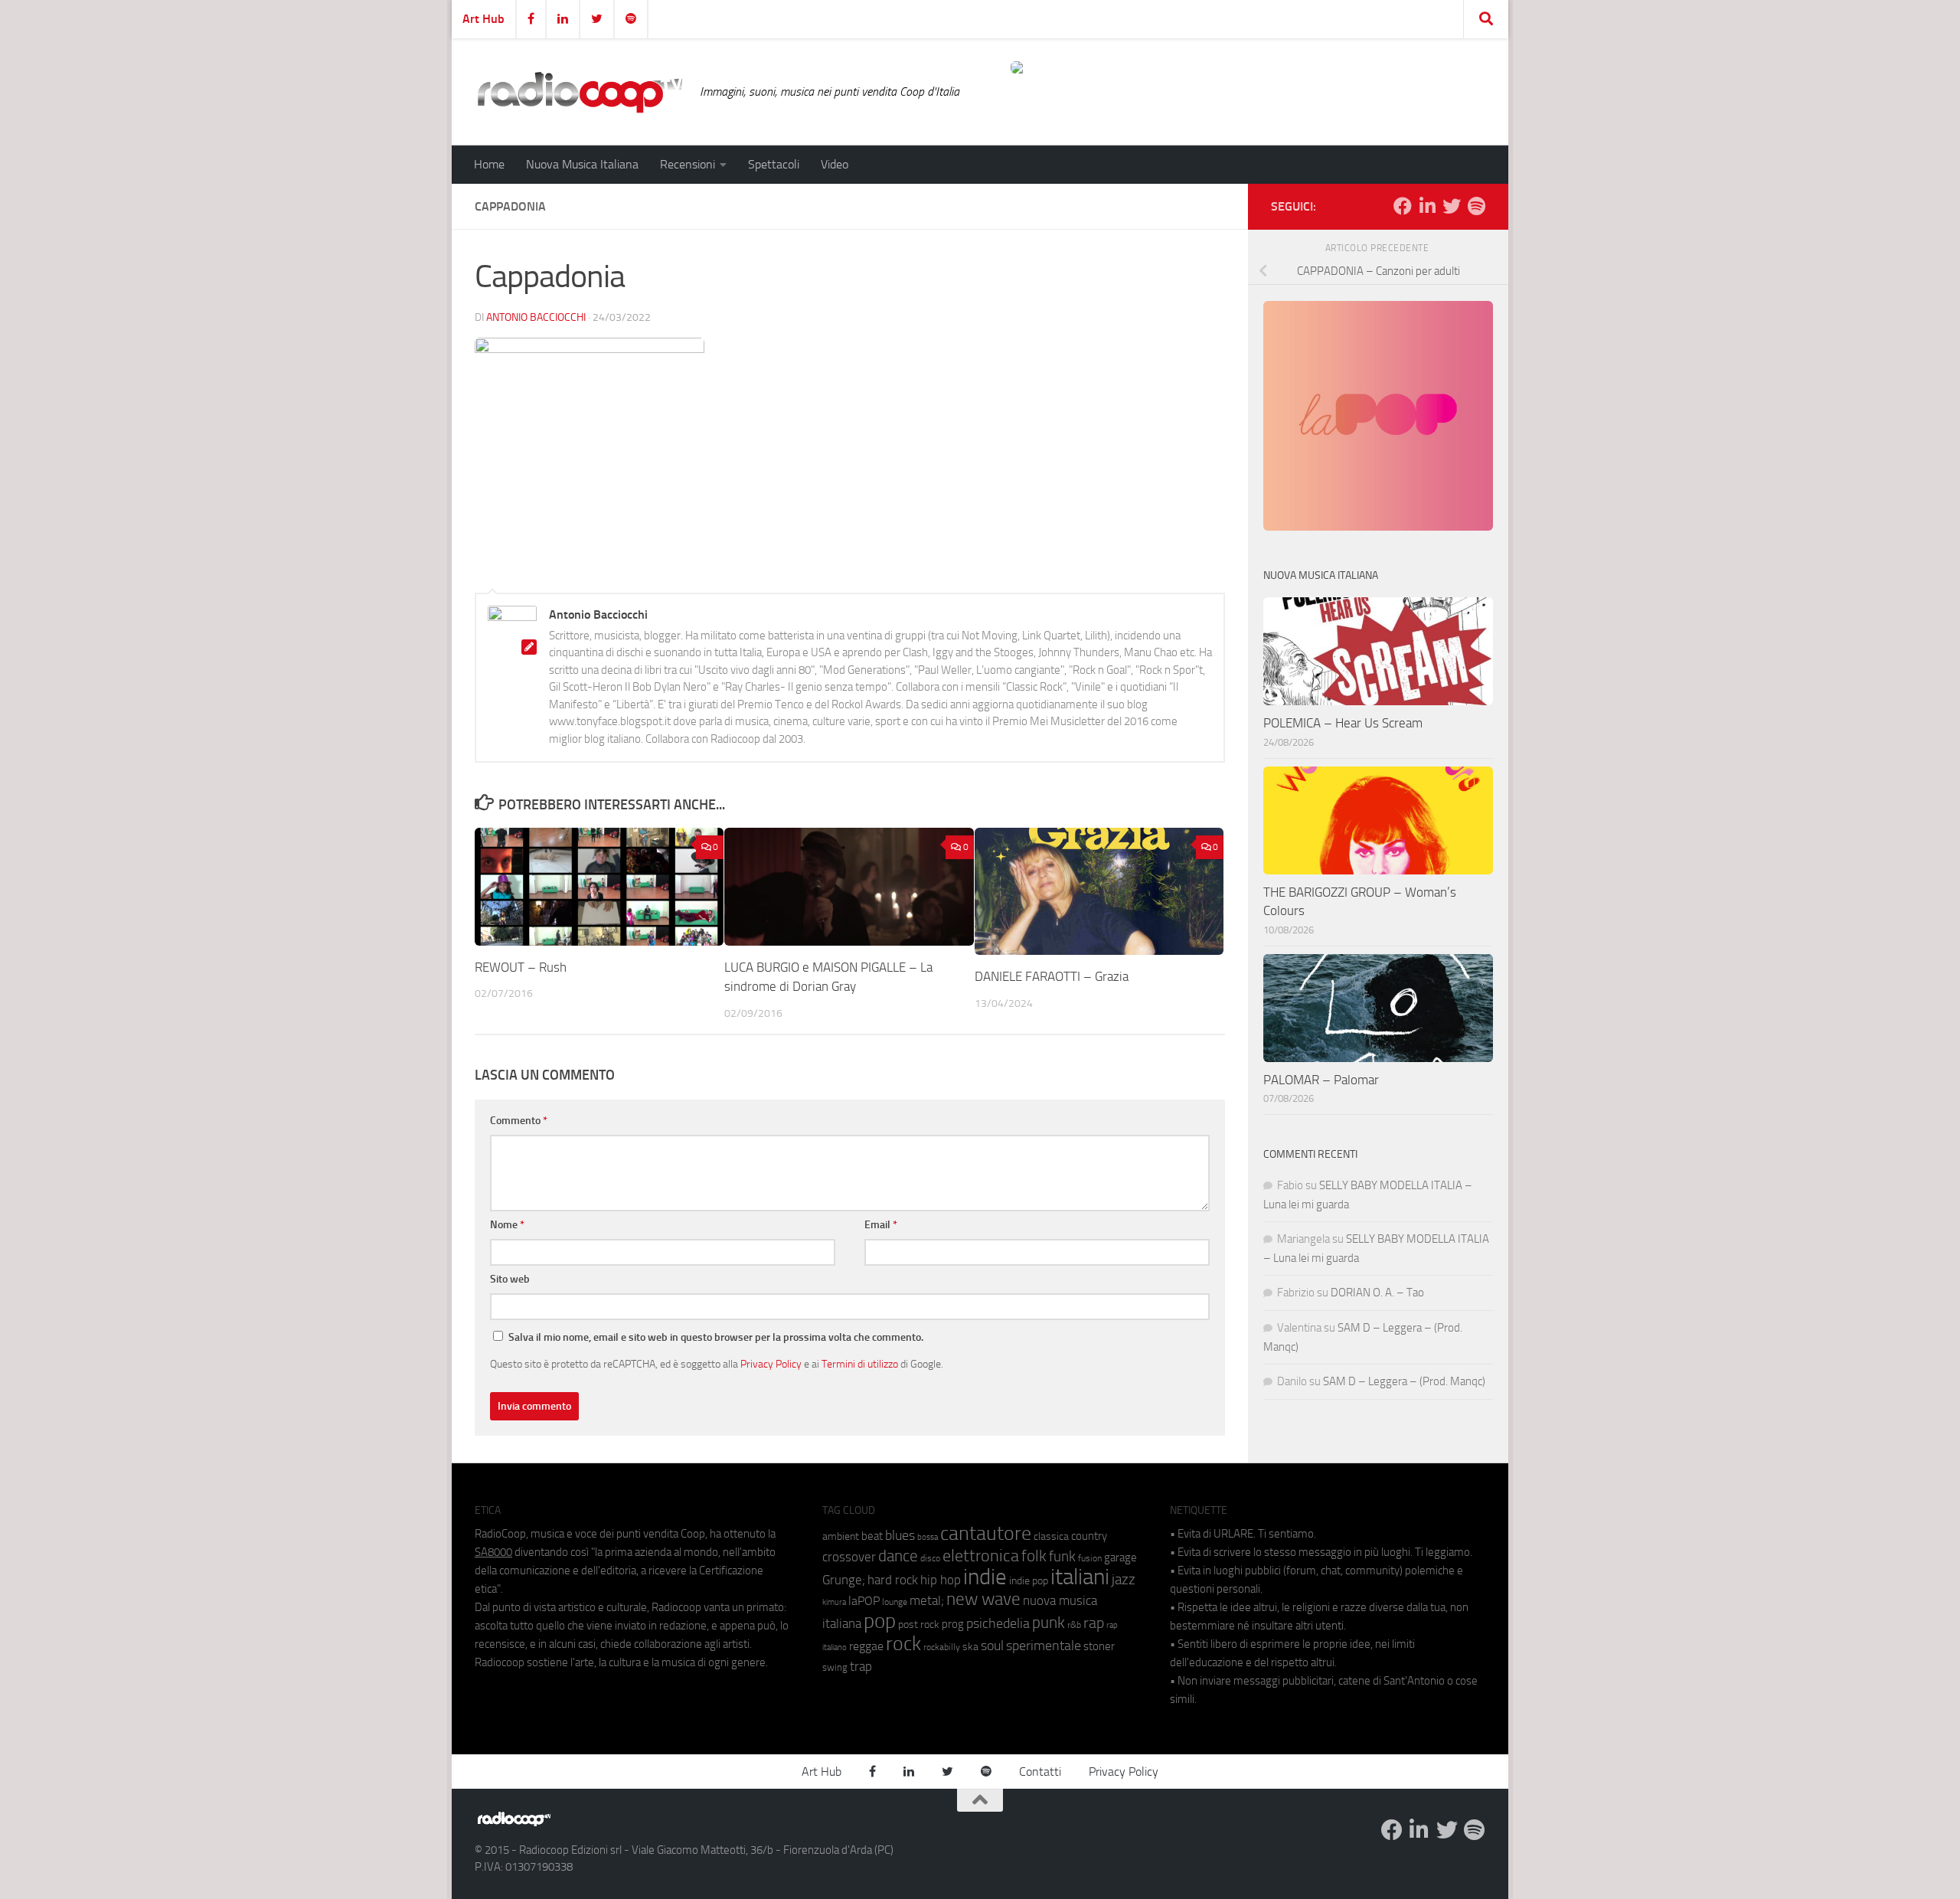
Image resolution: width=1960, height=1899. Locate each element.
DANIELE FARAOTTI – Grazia (1052, 976)
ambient (841, 1536)
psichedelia (998, 1623)
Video (835, 164)
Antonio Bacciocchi (536, 317)
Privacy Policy (771, 1364)
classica (1051, 1536)
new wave (983, 1599)
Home (489, 164)
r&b (1074, 1624)
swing (835, 1667)
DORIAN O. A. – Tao (1377, 1293)
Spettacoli (774, 164)
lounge (895, 1602)
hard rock (893, 1580)
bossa (928, 1537)
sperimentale (1044, 1646)
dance (898, 1556)
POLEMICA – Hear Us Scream (1343, 723)
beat (872, 1536)
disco (930, 1558)
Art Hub (483, 19)
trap (861, 1666)
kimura (834, 1602)
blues (900, 1535)
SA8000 (493, 1552)
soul (992, 1646)
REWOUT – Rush (521, 967)
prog (953, 1624)
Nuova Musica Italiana (582, 164)
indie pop (1029, 1581)
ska (970, 1647)
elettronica (981, 1556)
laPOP (864, 1601)
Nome (507, 1225)
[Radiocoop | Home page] (580, 92)
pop (880, 1621)
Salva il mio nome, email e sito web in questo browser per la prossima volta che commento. (716, 1337)
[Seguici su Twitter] (1452, 206)
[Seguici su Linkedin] (1427, 206)
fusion (1090, 1558)
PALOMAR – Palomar (1321, 1080)
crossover (849, 1557)
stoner (1099, 1646)
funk (1062, 1557)
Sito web (510, 1279)
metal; (927, 1601)
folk (1034, 1556)
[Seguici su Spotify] (1476, 206)
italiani (1080, 1577)
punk (1049, 1623)
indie (985, 1577)
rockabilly (942, 1647)
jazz (1124, 1580)
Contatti (1040, 1772)
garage (1120, 1557)
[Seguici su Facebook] (1403, 206)
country (1089, 1536)
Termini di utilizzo (860, 1364)
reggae (866, 1646)
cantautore (986, 1533)
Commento (519, 1121)
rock (903, 1644)
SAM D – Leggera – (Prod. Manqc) (1404, 1381)
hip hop (941, 1580)
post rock (919, 1624)
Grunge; (844, 1580)
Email (881, 1225)
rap (1094, 1623)
